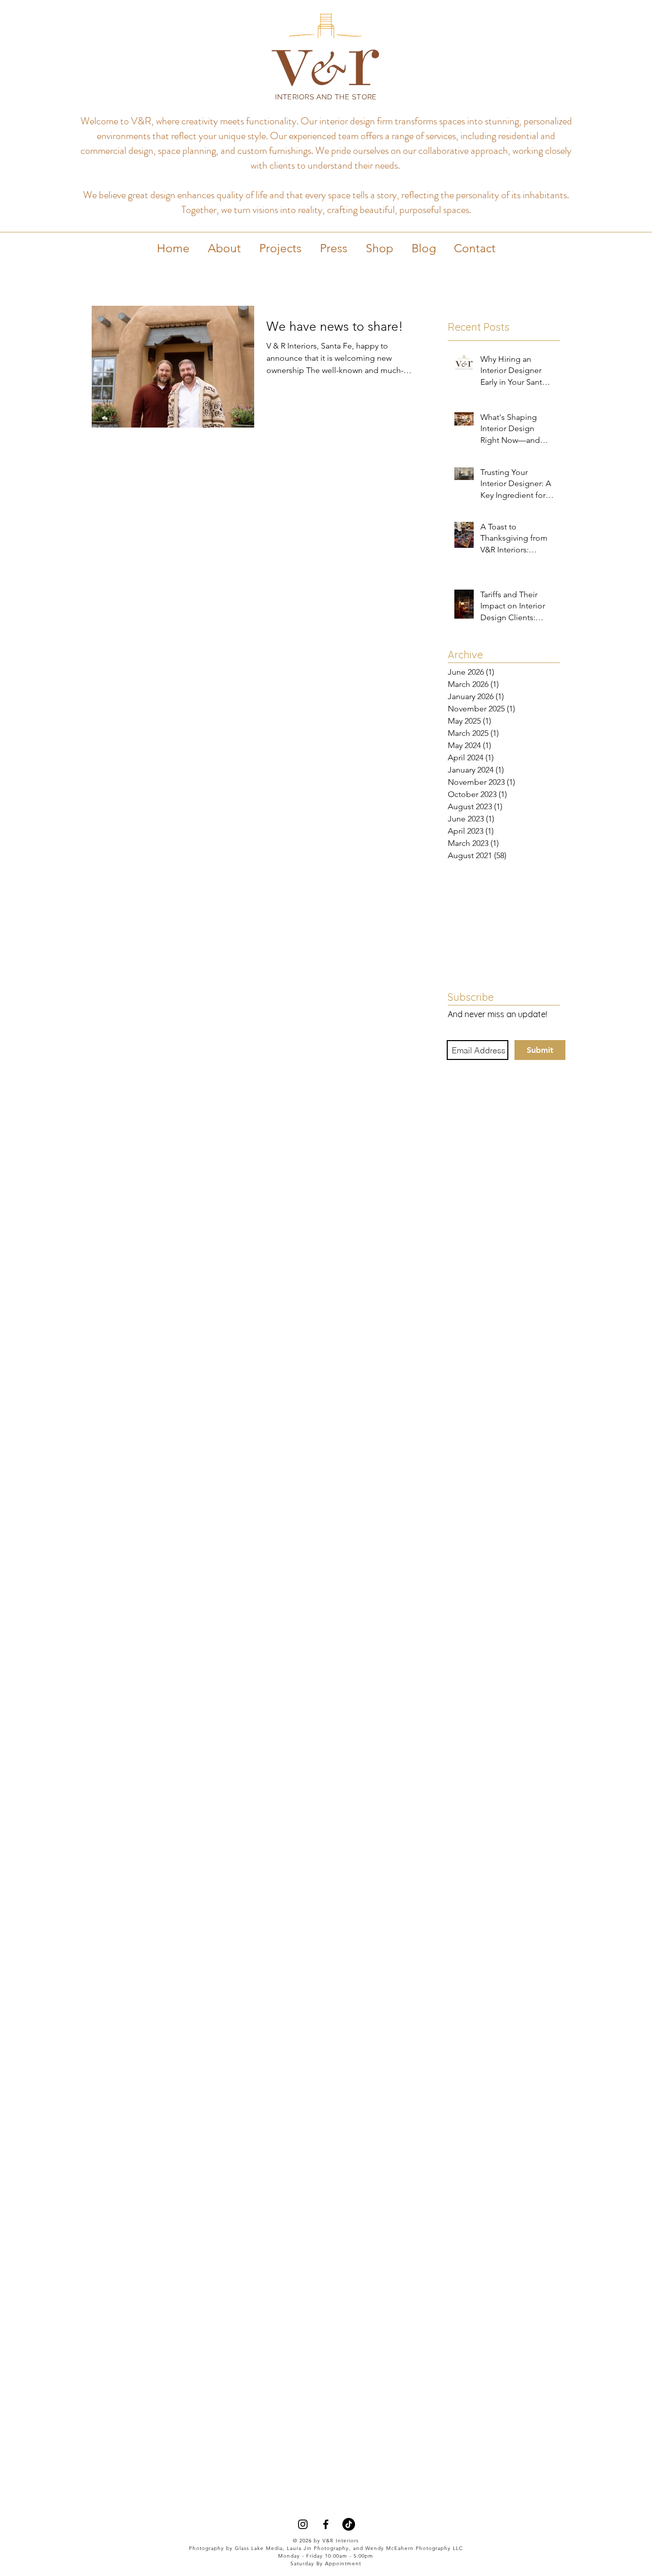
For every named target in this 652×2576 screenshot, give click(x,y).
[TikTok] (349, 2524)
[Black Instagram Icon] (303, 2524)
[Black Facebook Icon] (326, 2524)
